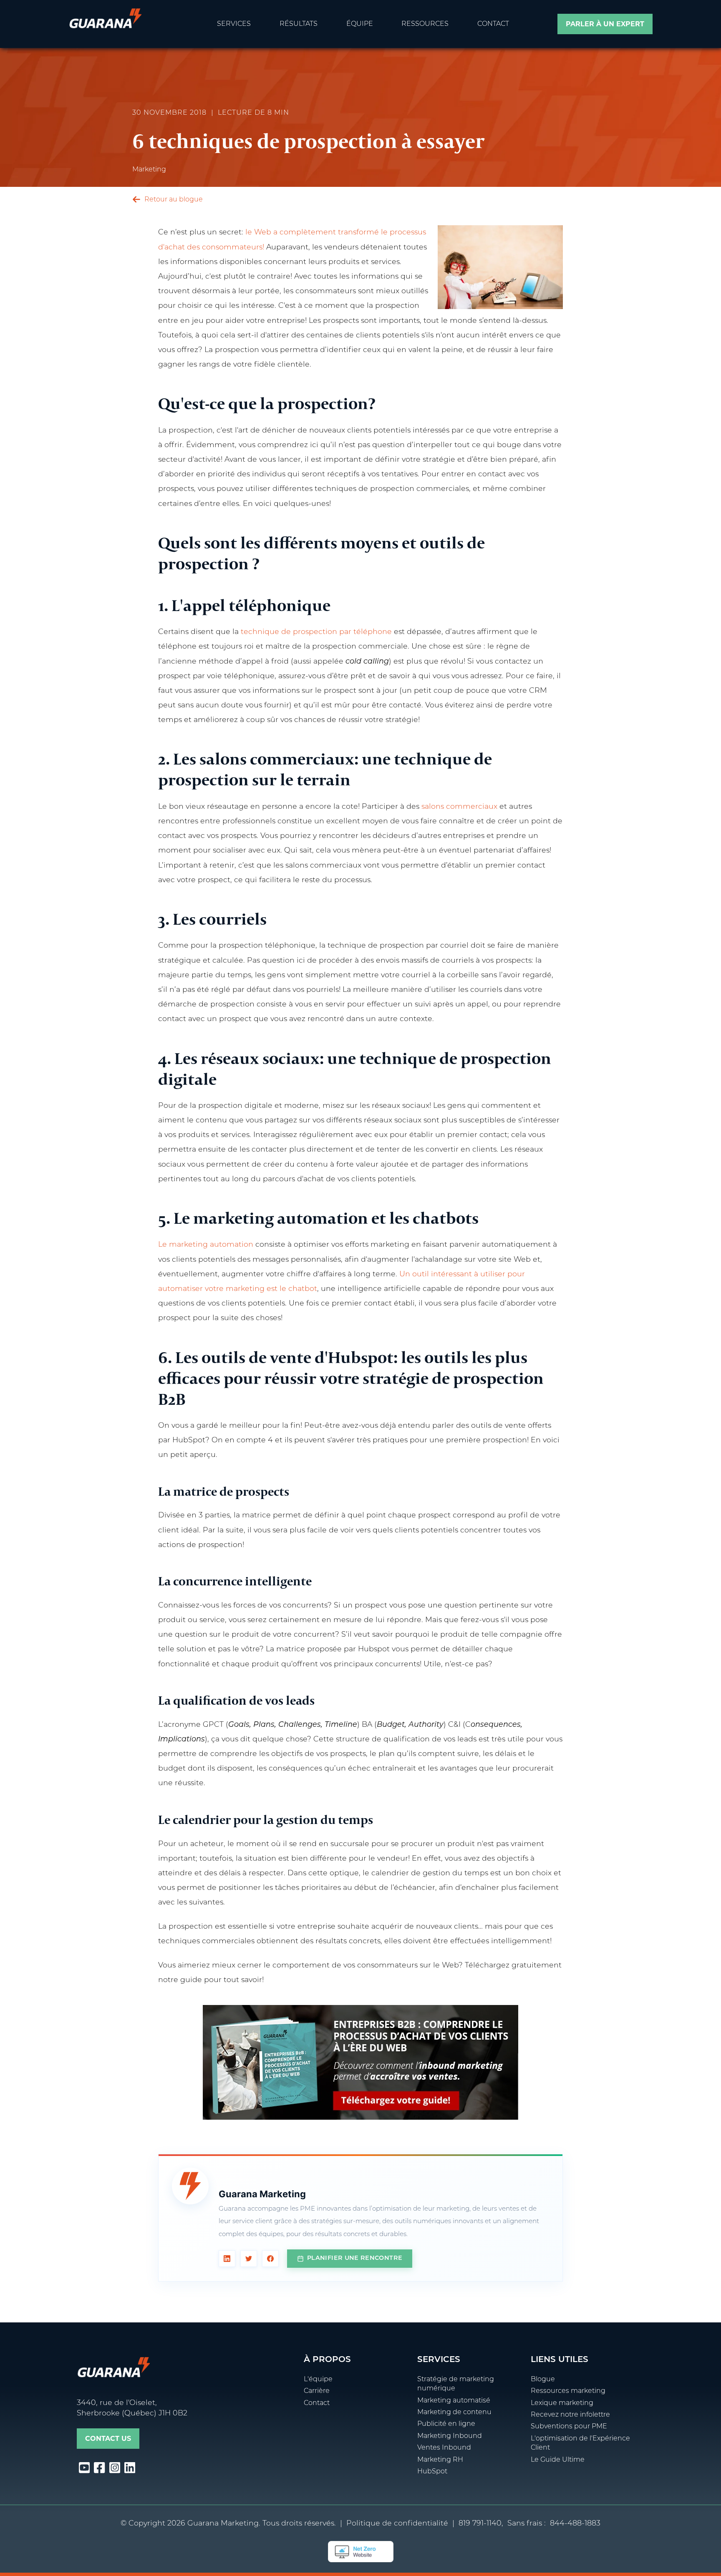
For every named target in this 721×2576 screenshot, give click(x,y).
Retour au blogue (173, 200)
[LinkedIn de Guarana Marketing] (227, 2259)
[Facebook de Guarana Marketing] (270, 2259)
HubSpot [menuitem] (432, 2472)
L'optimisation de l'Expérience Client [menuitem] (580, 2443)
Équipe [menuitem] (360, 24)
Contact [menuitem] (493, 24)
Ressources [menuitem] (425, 24)
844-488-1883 (575, 2524)
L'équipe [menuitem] (318, 2380)
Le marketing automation (206, 1245)
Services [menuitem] (234, 24)
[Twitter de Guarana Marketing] (249, 2259)
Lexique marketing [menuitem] (562, 2403)
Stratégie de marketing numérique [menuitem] (456, 2384)
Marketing (149, 170)
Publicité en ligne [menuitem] (446, 2424)
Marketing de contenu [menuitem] (454, 2412)
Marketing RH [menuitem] (440, 2460)
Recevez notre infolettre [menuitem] (570, 2415)
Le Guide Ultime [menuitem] (558, 2460)
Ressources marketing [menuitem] (568, 2391)
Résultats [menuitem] (299, 24)
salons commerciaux (459, 807)
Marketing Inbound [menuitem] (450, 2436)
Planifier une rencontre (355, 2258)
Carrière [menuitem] (317, 2391)
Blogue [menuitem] (543, 2380)
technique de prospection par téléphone (316, 632)
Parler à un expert (605, 25)
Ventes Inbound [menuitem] (444, 2448)
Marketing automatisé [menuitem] (454, 2401)
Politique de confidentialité (397, 2524)
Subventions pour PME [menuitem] (569, 2427)
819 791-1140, (481, 2524)
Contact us (108, 2439)
